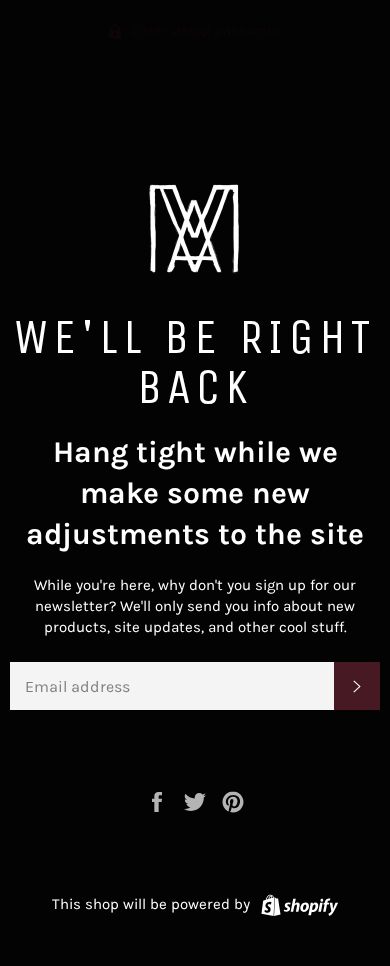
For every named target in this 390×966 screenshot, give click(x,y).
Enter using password (204, 30)
